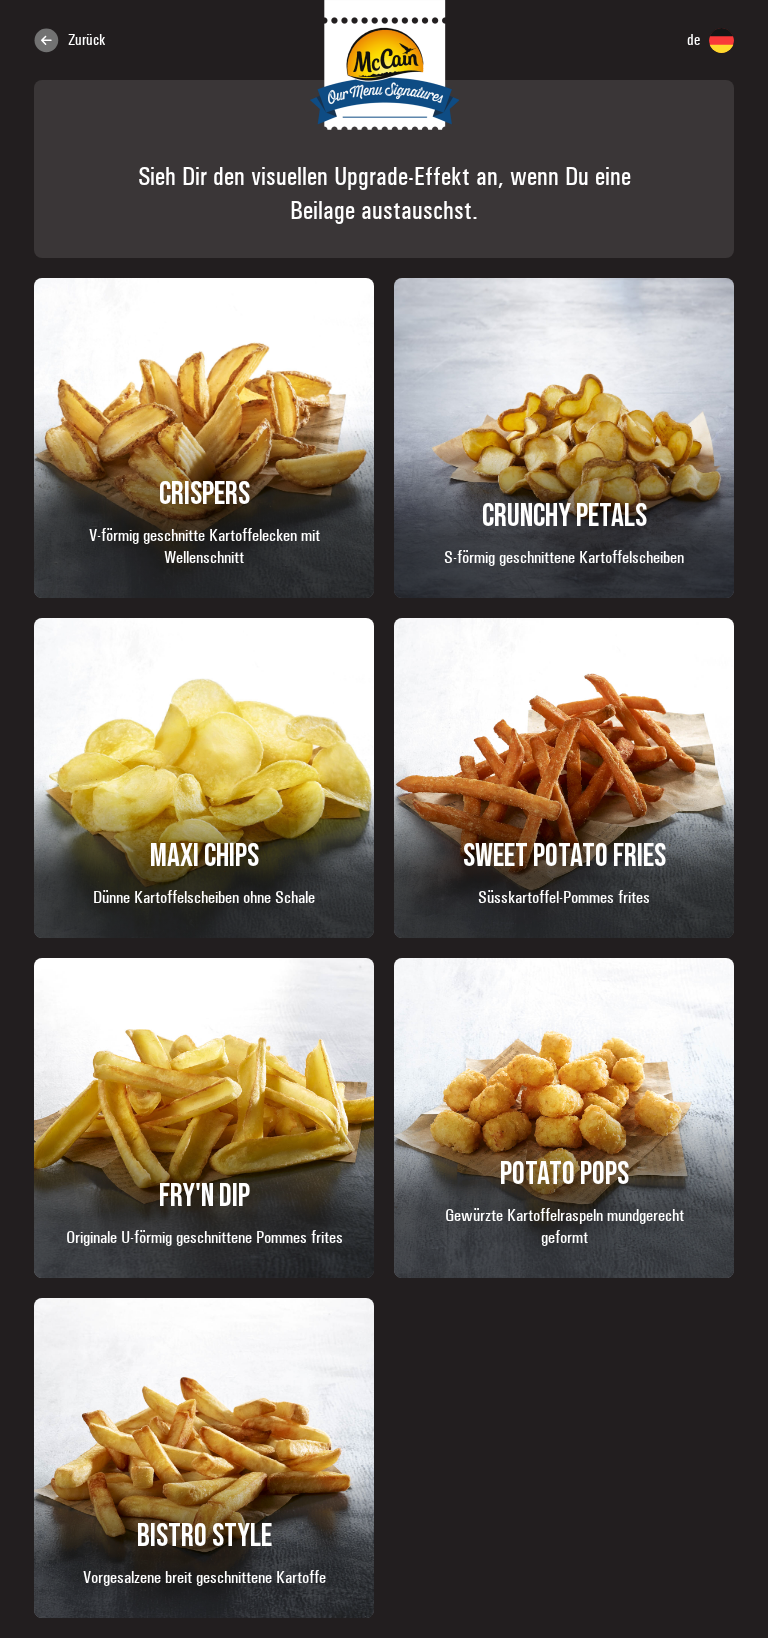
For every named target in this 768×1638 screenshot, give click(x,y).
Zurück (85, 39)
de (695, 39)
